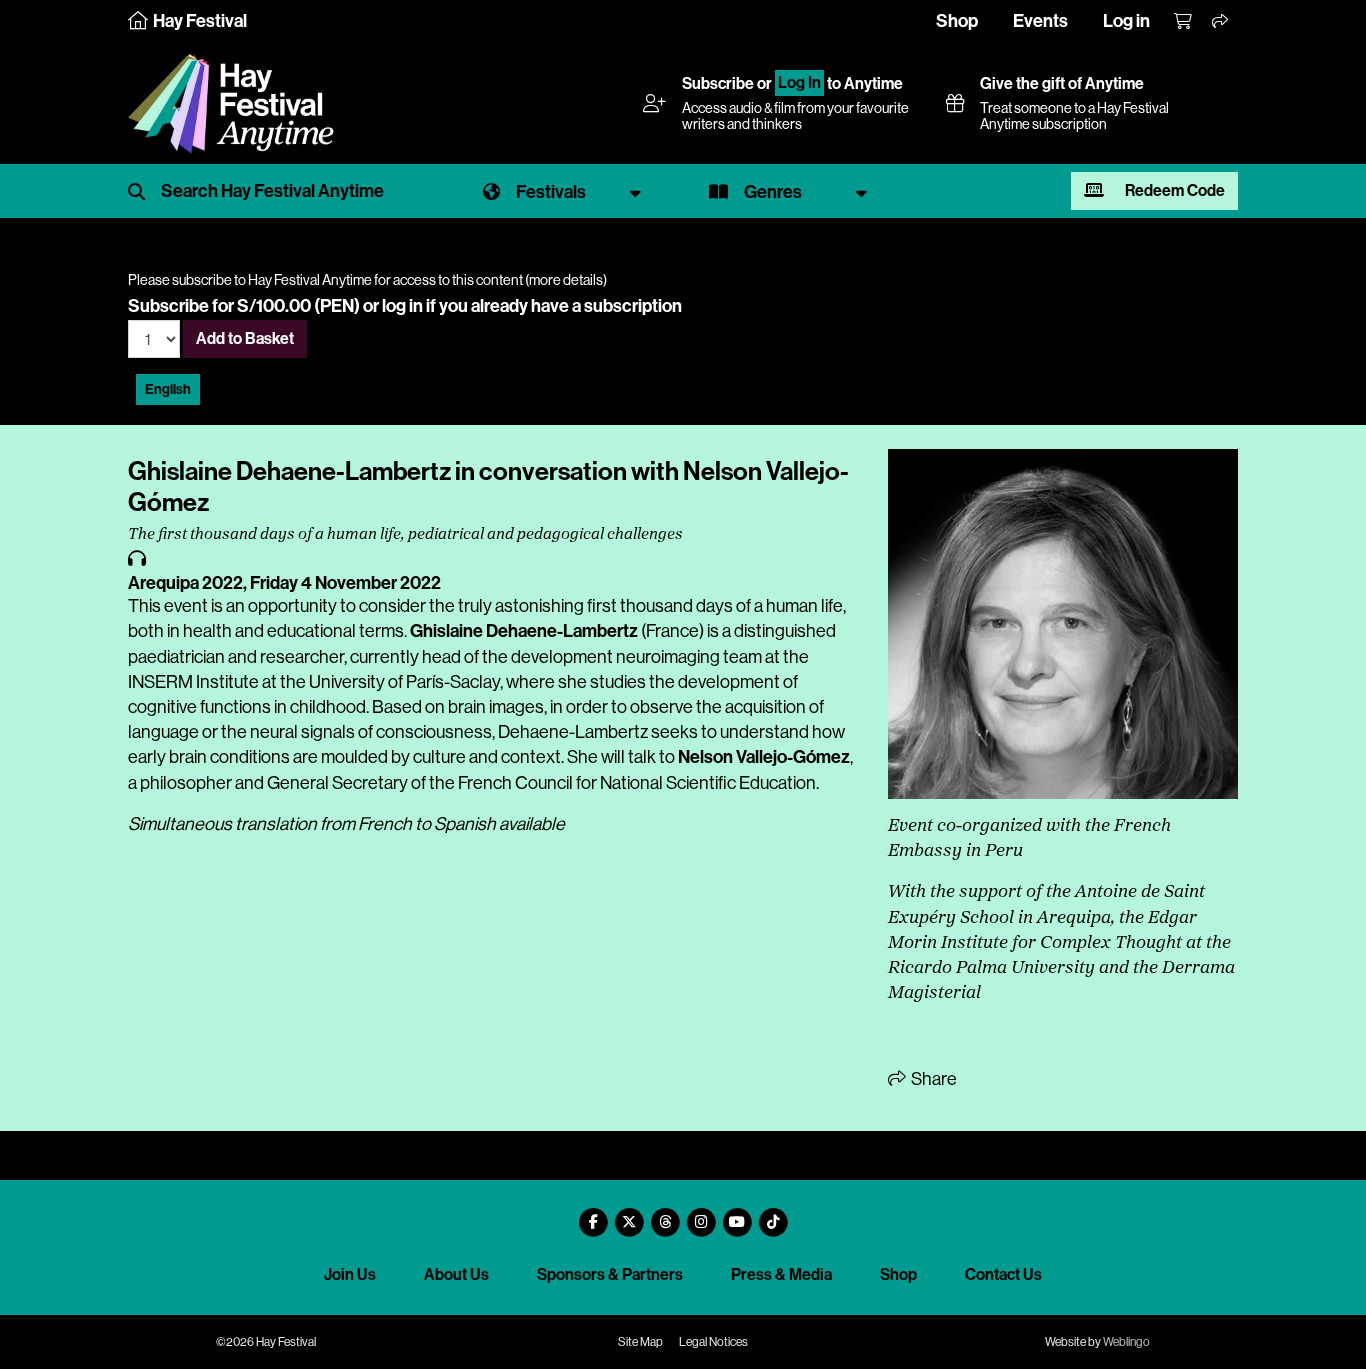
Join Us (350, 1274)
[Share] (1221, 22)
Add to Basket (245, 338)
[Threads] (665, 1214)
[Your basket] (1184, 22)
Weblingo (1126, 1342)
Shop (957, 21)
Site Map (640, 1342)
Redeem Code (1173, 190)
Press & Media (781, 1274)
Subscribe (718, 83)
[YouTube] (737, 1214)
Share (932, 1079)
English (168, 389)
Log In (799, 83)
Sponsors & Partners (610, 1274)
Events (1040, 21)
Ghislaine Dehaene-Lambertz (524, 631)
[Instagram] (701, 1214)
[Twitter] (629, 1214)
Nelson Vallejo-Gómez (764, 757)
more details (566, 280)
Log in (1126, 21)
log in (402, 306)
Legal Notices (713, 1342)
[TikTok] (773, 1214)
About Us (456, 1274)
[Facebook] (593, 1214)
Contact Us (1003, 1274)
